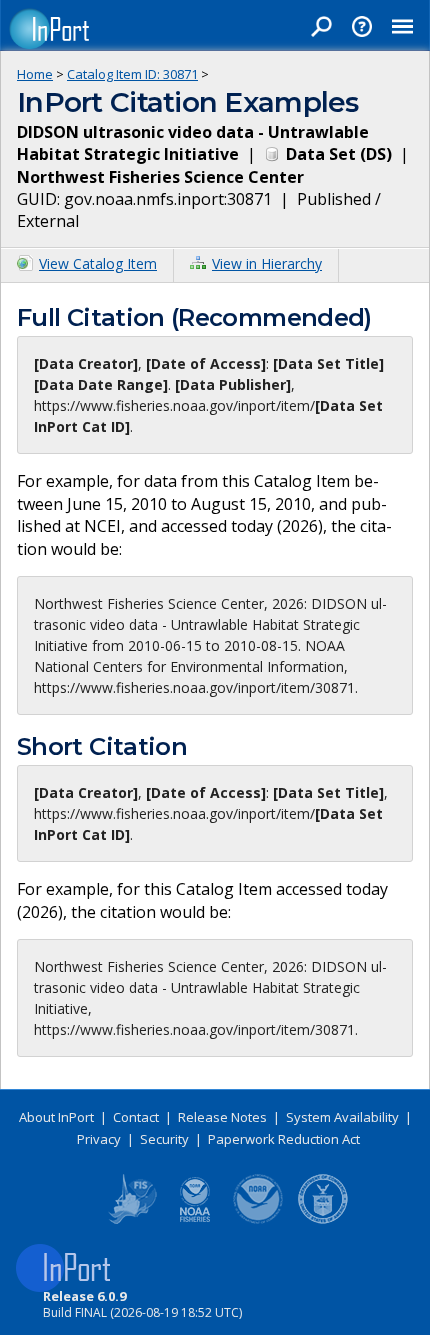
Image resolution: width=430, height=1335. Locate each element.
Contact (136, 1117)
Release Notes (222, 1117)
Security (164, 1139)
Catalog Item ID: (132, 74)
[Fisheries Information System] (131, 1220)
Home (35, 74)
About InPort (56, 1117)
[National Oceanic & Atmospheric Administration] (259, 1220)
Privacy (99, 1139)
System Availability (342, 1117)
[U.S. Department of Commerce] (323, 1220)
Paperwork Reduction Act (284, 1139)
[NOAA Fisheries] (195, 1220)
